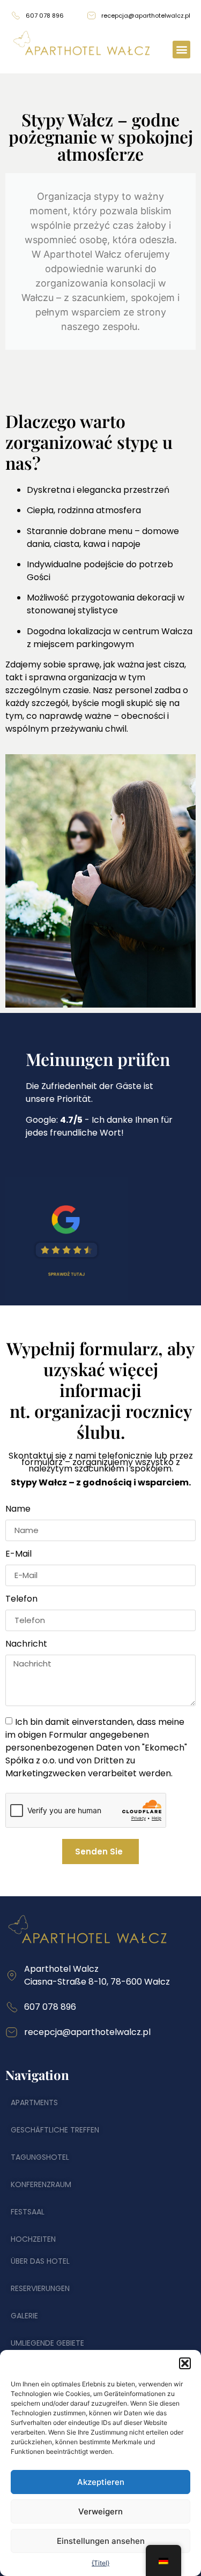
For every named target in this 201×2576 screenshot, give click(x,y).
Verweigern (100, 2511)
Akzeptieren (101, 2482)
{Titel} (100, 2563)
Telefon (21, 1600)
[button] (185, 2363)
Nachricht (26, 1645)
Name (18, 1510)
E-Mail (18, 1555)
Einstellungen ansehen (101, 2541)
